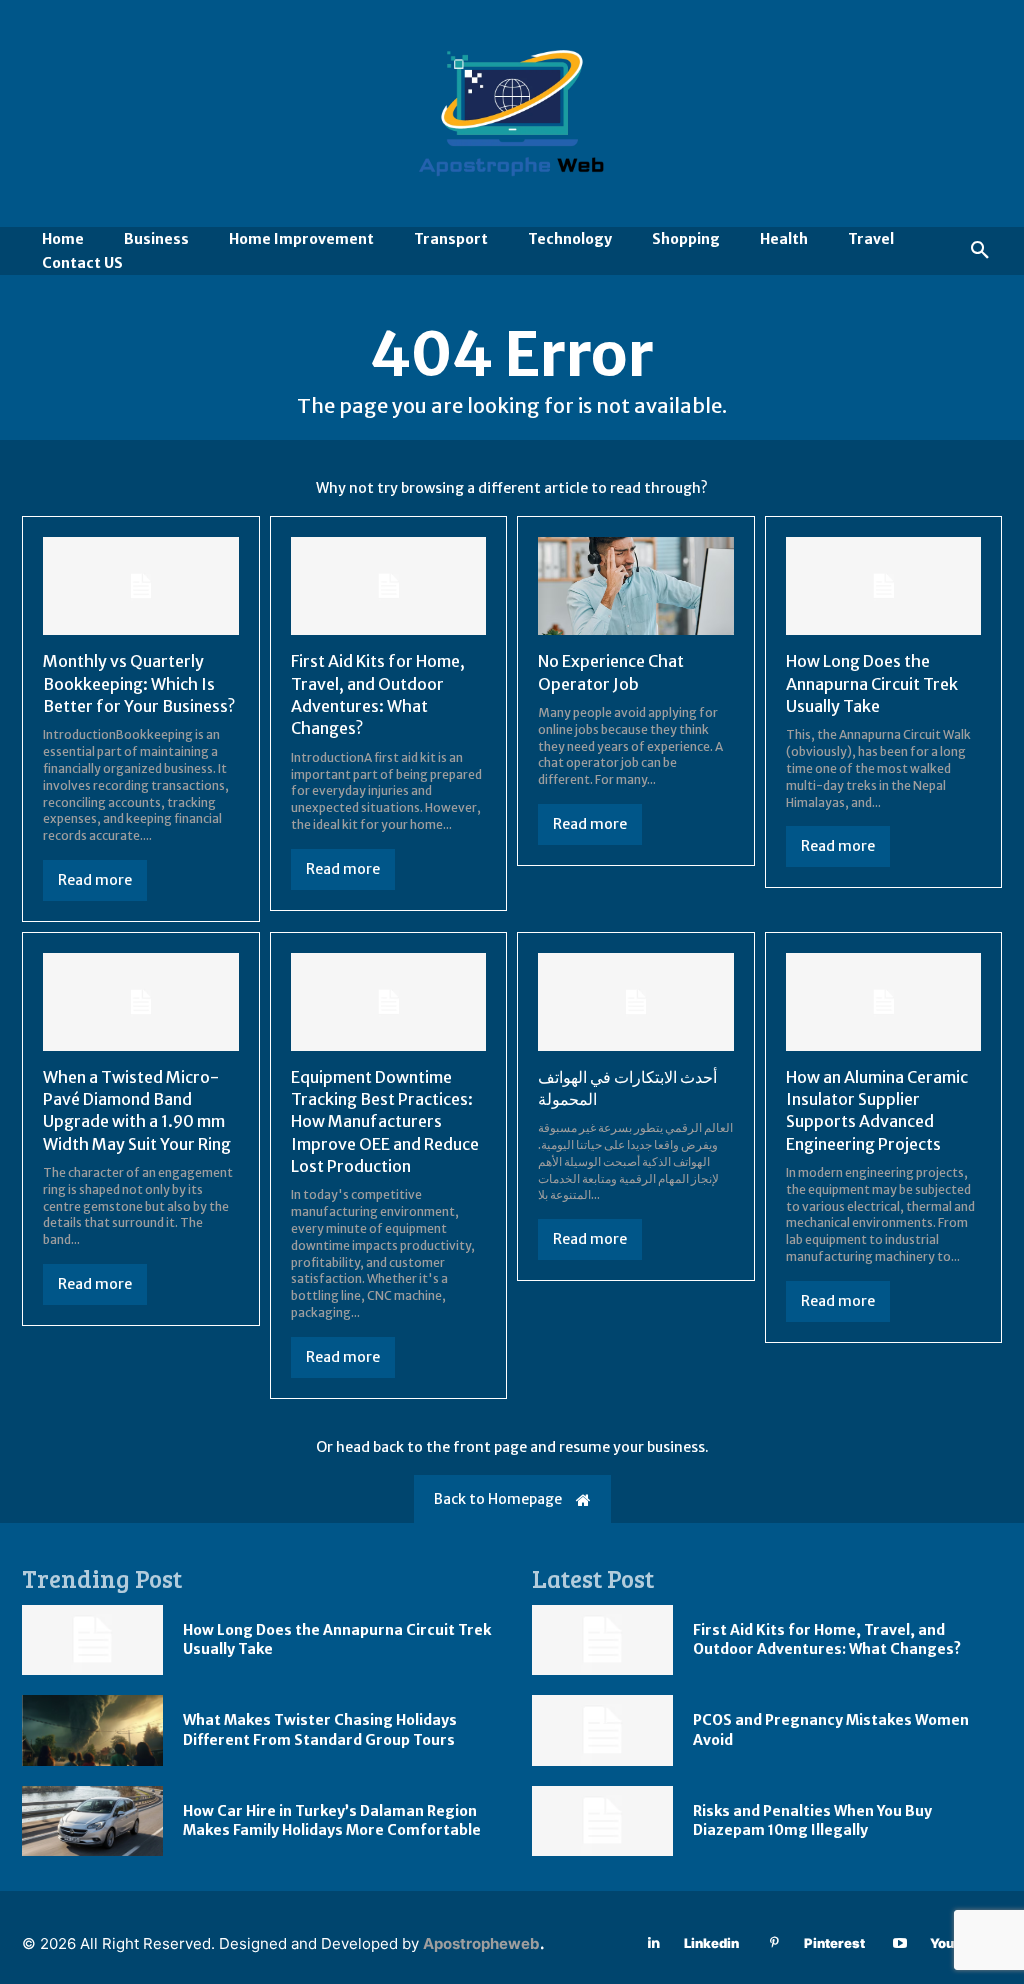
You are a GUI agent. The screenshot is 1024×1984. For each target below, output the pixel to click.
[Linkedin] (654, 1943)
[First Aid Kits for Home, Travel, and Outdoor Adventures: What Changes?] (389, 586)
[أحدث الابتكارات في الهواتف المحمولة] (636, 1002)
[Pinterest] (774, 1943)
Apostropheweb (481, 1943)
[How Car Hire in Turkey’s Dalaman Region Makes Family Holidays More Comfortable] (92, 1821)
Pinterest (834, 1943)
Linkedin (711, 1943)
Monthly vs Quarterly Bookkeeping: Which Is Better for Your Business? (139, 683)
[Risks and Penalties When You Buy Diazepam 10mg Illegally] (602, 1821)
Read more (95, 880)
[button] (980, 251)
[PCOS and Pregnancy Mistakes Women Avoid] (602, 1730)
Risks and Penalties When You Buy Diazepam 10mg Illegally (812, 1821)
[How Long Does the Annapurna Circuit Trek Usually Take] (884, 586)
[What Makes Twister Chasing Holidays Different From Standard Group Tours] (92, 1730)
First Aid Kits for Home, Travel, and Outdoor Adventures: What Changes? (827, 1640)
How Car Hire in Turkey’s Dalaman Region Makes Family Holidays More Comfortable (332, 1821)
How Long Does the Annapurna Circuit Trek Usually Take (872, 683)
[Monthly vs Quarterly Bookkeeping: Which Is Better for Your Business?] (141, 586)
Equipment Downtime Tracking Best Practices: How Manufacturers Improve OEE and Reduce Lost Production (385, 1122)
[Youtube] (900, 1943)
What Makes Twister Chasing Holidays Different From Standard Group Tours (320, 1730)
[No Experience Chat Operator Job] (636, 586)
